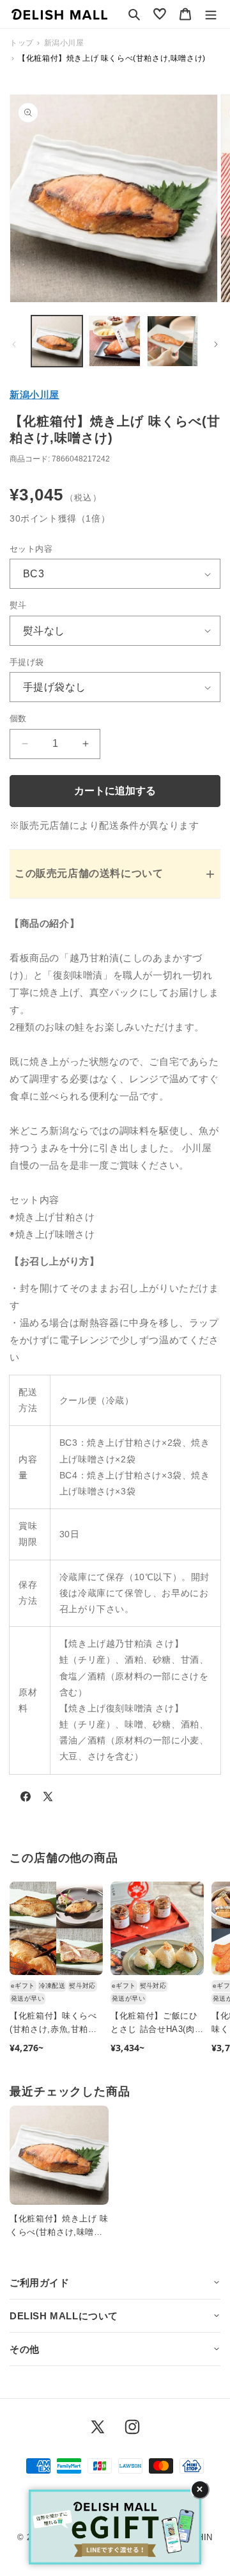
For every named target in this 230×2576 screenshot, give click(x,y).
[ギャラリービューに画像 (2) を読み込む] (114, 341)
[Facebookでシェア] (26, 1799)
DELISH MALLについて (64, 2316)
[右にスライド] (216, 344)
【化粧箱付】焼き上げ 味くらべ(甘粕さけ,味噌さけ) (59, 2227)
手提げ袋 (27, 662)
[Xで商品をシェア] (48, 1799)
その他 (25, 2349)
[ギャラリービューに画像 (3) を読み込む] (172, 341)
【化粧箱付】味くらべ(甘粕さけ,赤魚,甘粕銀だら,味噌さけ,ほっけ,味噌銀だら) (53, 2024)
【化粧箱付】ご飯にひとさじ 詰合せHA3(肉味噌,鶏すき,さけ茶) (157, 2024)
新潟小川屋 (34, 395)
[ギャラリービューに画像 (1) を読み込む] (57, 341)
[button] (134, 14)
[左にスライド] (14, 344)
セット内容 (31, 549)
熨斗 (18, 605)
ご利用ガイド (40, 2283)
